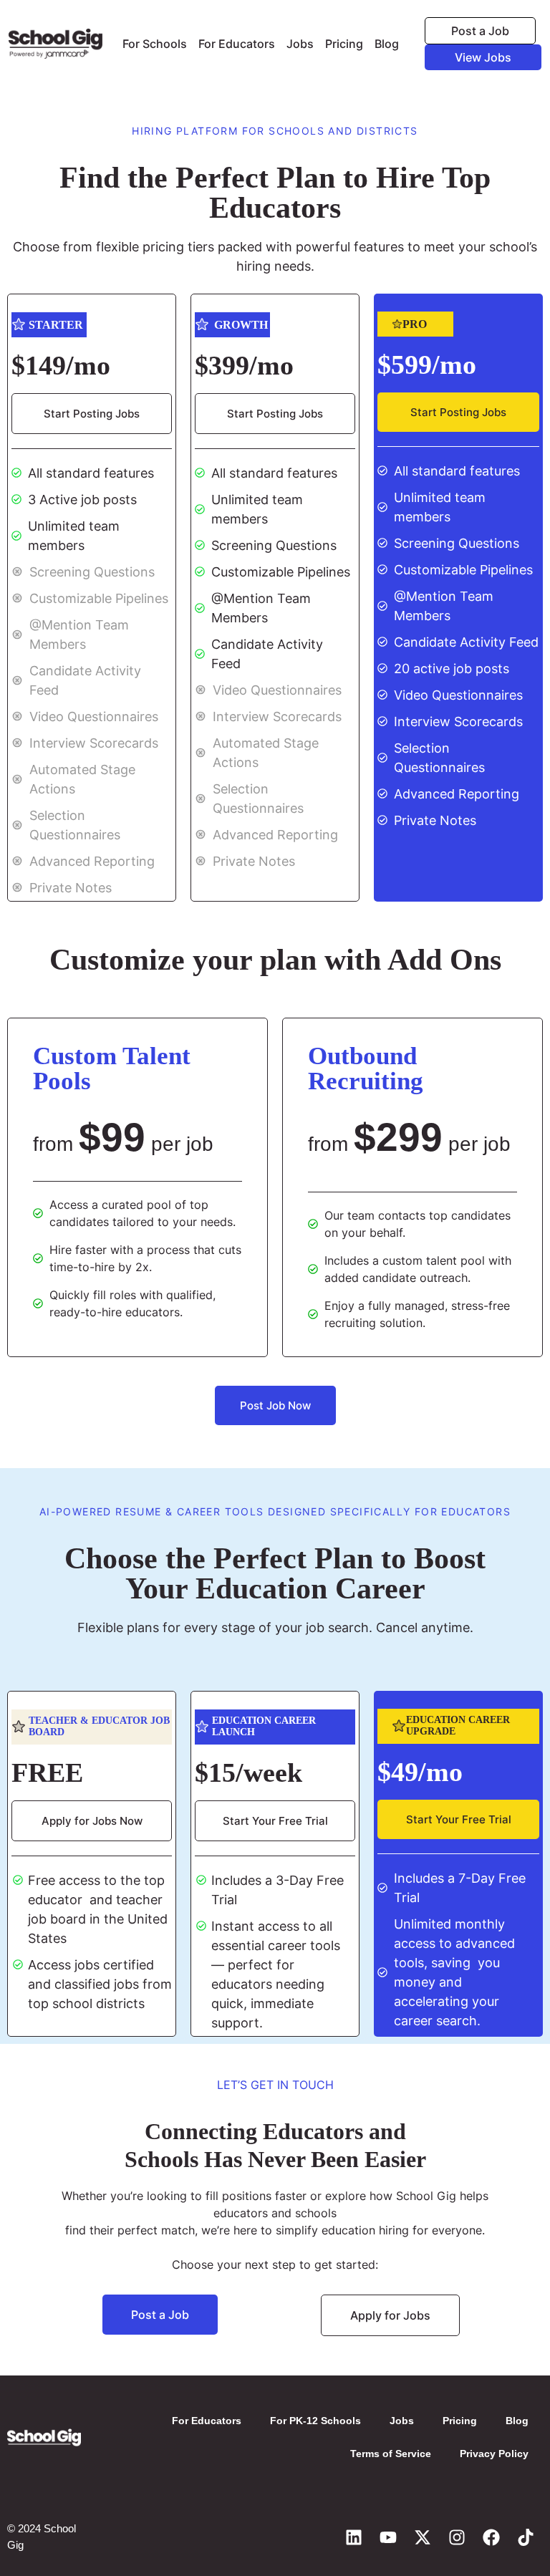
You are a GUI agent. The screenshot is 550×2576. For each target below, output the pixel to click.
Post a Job (480, 31)
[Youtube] (388, 2537)
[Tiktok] (526, 2537)
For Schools (155, 44)
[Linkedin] (354, 2537)
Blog (387, 44)
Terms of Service (391, 2454)
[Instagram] (457, 2537)
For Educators (237, 44)
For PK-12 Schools (315, 2421)
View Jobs (483, 57)
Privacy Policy (494, 2454)
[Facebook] (491, 2537)
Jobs (300, 44)
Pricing (344, 44)
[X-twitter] (423, 2537)
